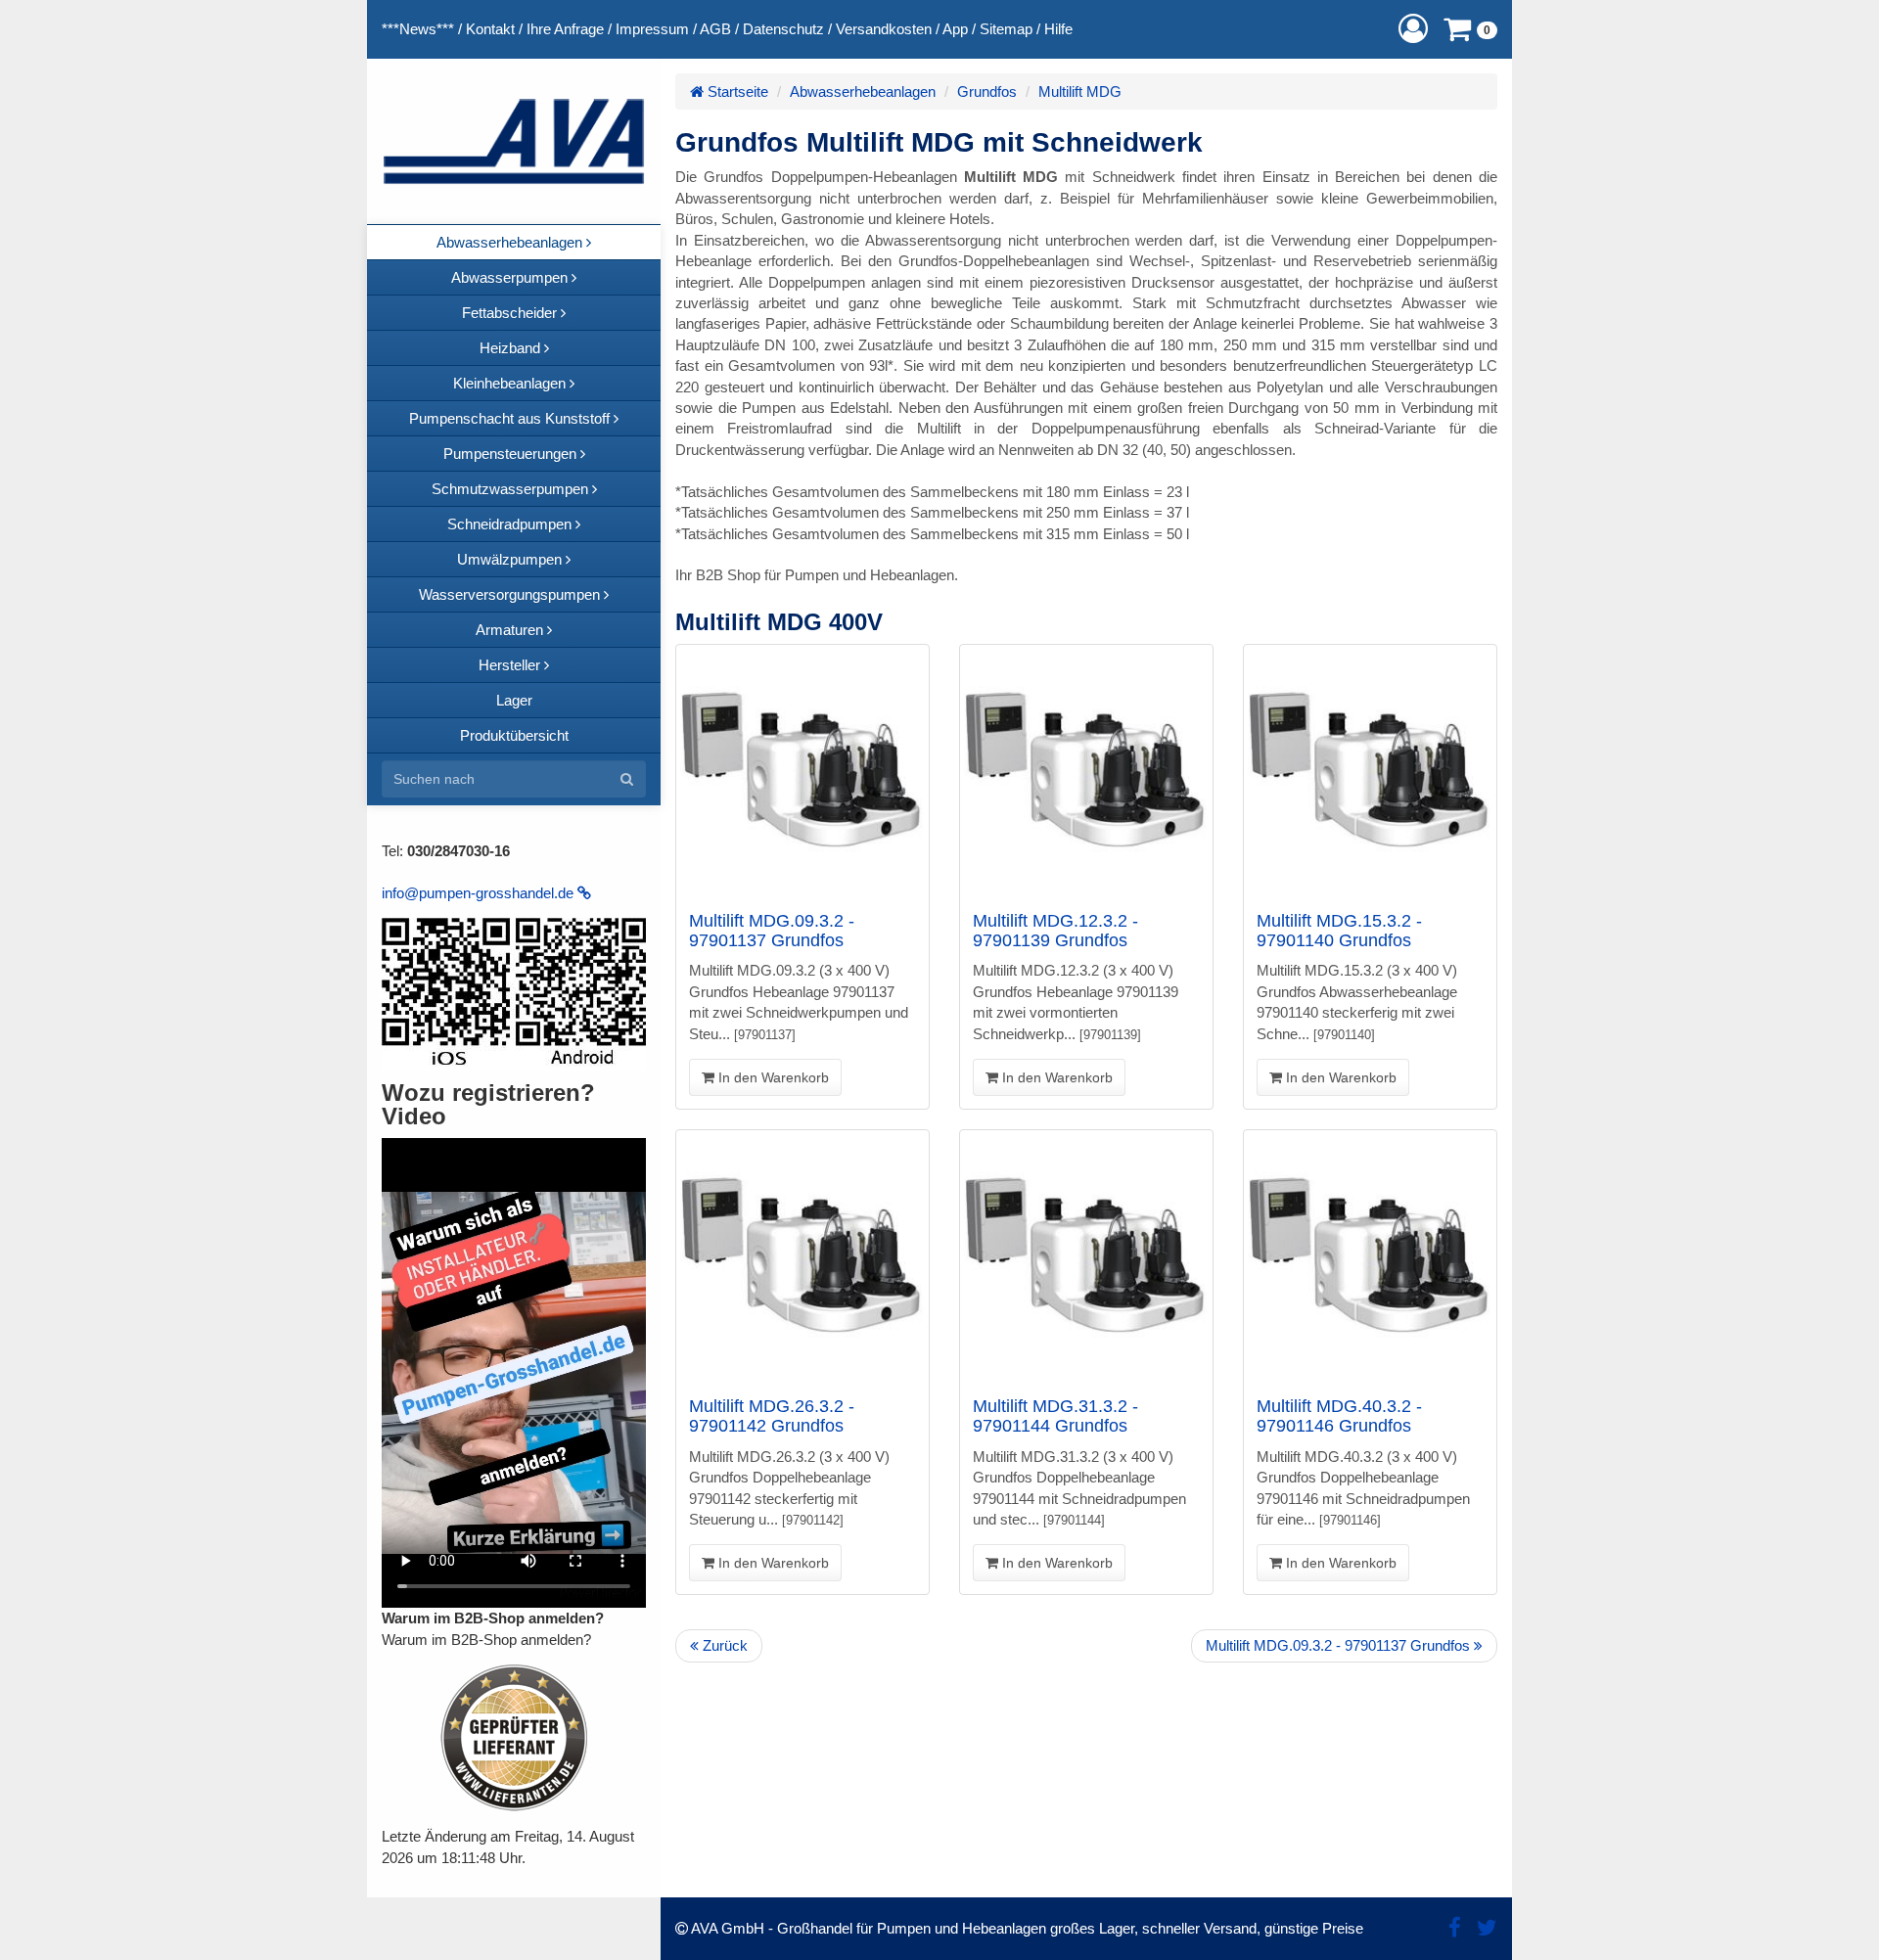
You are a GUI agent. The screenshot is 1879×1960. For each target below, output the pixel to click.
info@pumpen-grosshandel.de (480, 893)
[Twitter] (1487, 1928)
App (955, 29)
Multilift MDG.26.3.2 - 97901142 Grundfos (772, 1416)
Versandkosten (884, 29)
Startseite (736, 91)
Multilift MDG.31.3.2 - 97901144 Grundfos (1055, 1416)
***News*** (418, 29)
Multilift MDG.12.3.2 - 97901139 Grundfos (1055, 931)
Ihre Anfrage (565, 29)
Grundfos (987, 91)
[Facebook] (1455, 1928)
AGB (715, 29)
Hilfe (1058, 29)
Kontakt (490, 29)
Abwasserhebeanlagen (863, 91)
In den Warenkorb (772, 1077)
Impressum (652, 29)
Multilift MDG (1080, 91)
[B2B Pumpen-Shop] (514, 141)
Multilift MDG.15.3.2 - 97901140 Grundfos (1339, 931)
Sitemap (1006, 29)
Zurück (723, 1645)
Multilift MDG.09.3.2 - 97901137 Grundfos (772, 931)
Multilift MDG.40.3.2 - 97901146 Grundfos (1339, 1416)
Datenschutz (783, 29)
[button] (1413, 29)
